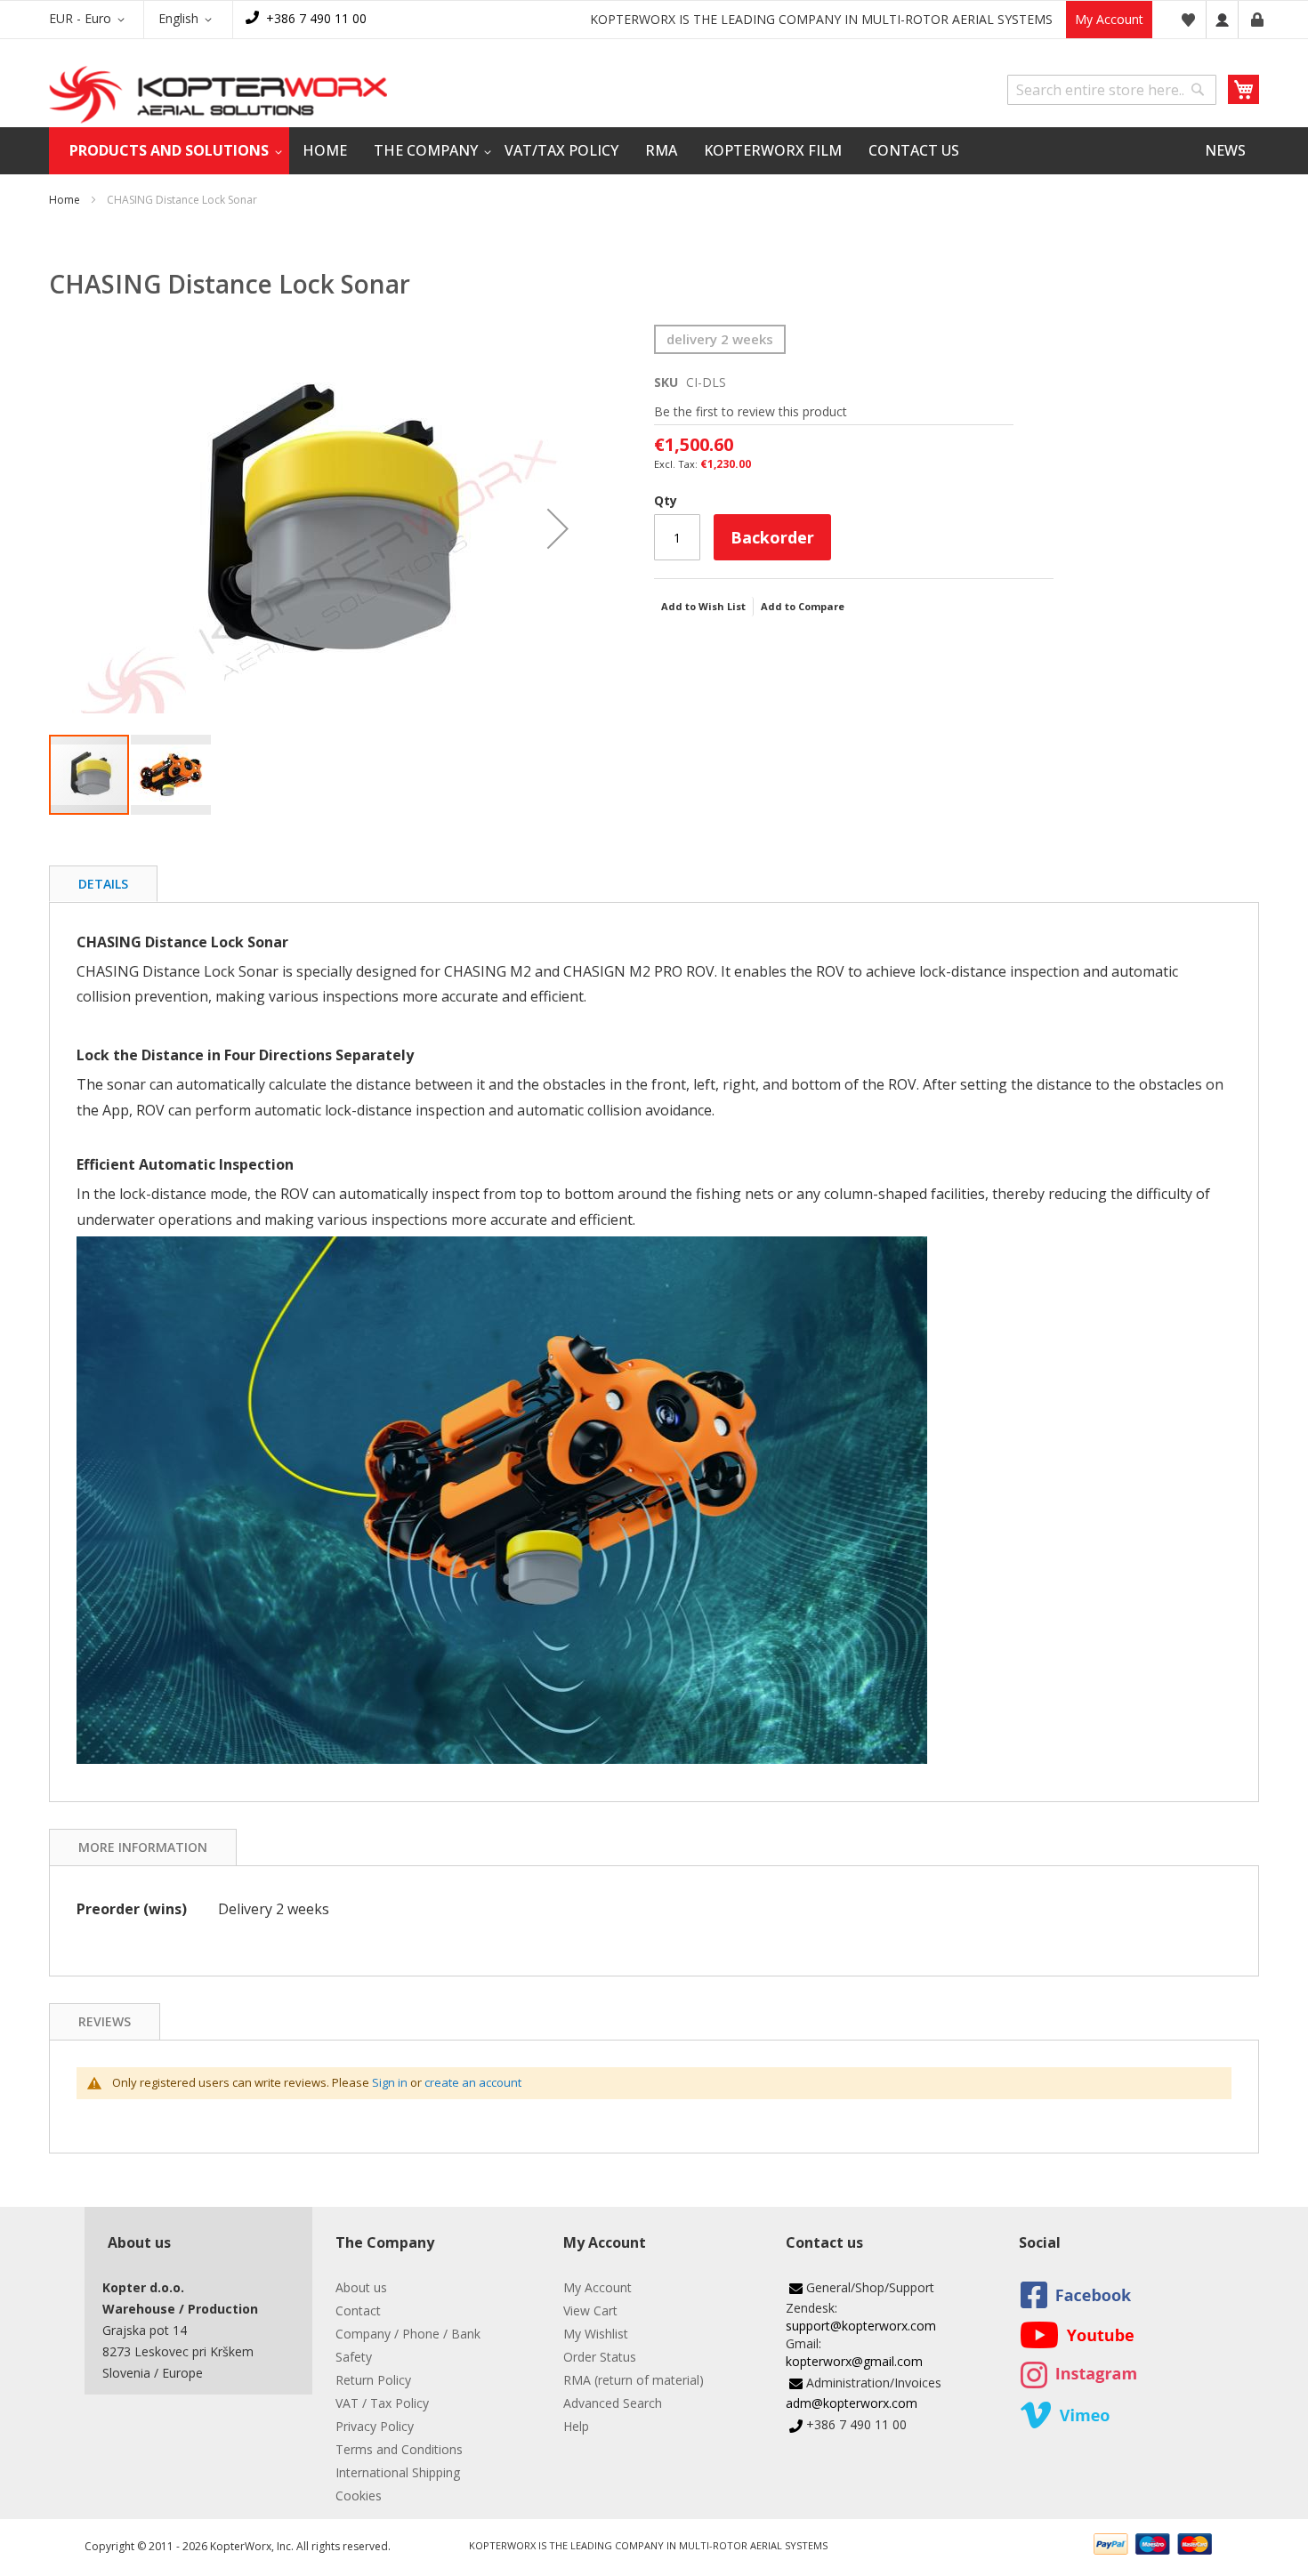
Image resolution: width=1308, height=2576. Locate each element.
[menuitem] (169, 151)
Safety (354, 2357)
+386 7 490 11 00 (316, 18)
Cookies (359, 2495)
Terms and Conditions (399, 2449)
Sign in (390, 2082)
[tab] (103, 884)
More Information (143, 1847)
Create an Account (1257, 20)
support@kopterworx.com (861, 2326)
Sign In (1222, 20)
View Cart (590, 2310)
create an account (473, 2082)
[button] (90, 20)
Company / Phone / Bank (408, 2334)
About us (361, 2287)
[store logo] (218, 95)
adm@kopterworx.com (852, 2403)
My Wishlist (596, 2334)
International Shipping (398, 2472)
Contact (358, 2310)
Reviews (105, 2021)
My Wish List (1188, 20)
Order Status (600, 2357)
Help (576, 2426)
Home (65, 200)
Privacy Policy (375, 2426)
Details (103, 884)
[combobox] (1112, 90)
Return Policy (373, 2380)
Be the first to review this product (751, 411)
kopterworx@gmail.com (854, 2361)
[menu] (654, 151)
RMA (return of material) (634, 2380)
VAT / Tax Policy (382, 2403)
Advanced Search (613, 2403)
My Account (1109, 19)
